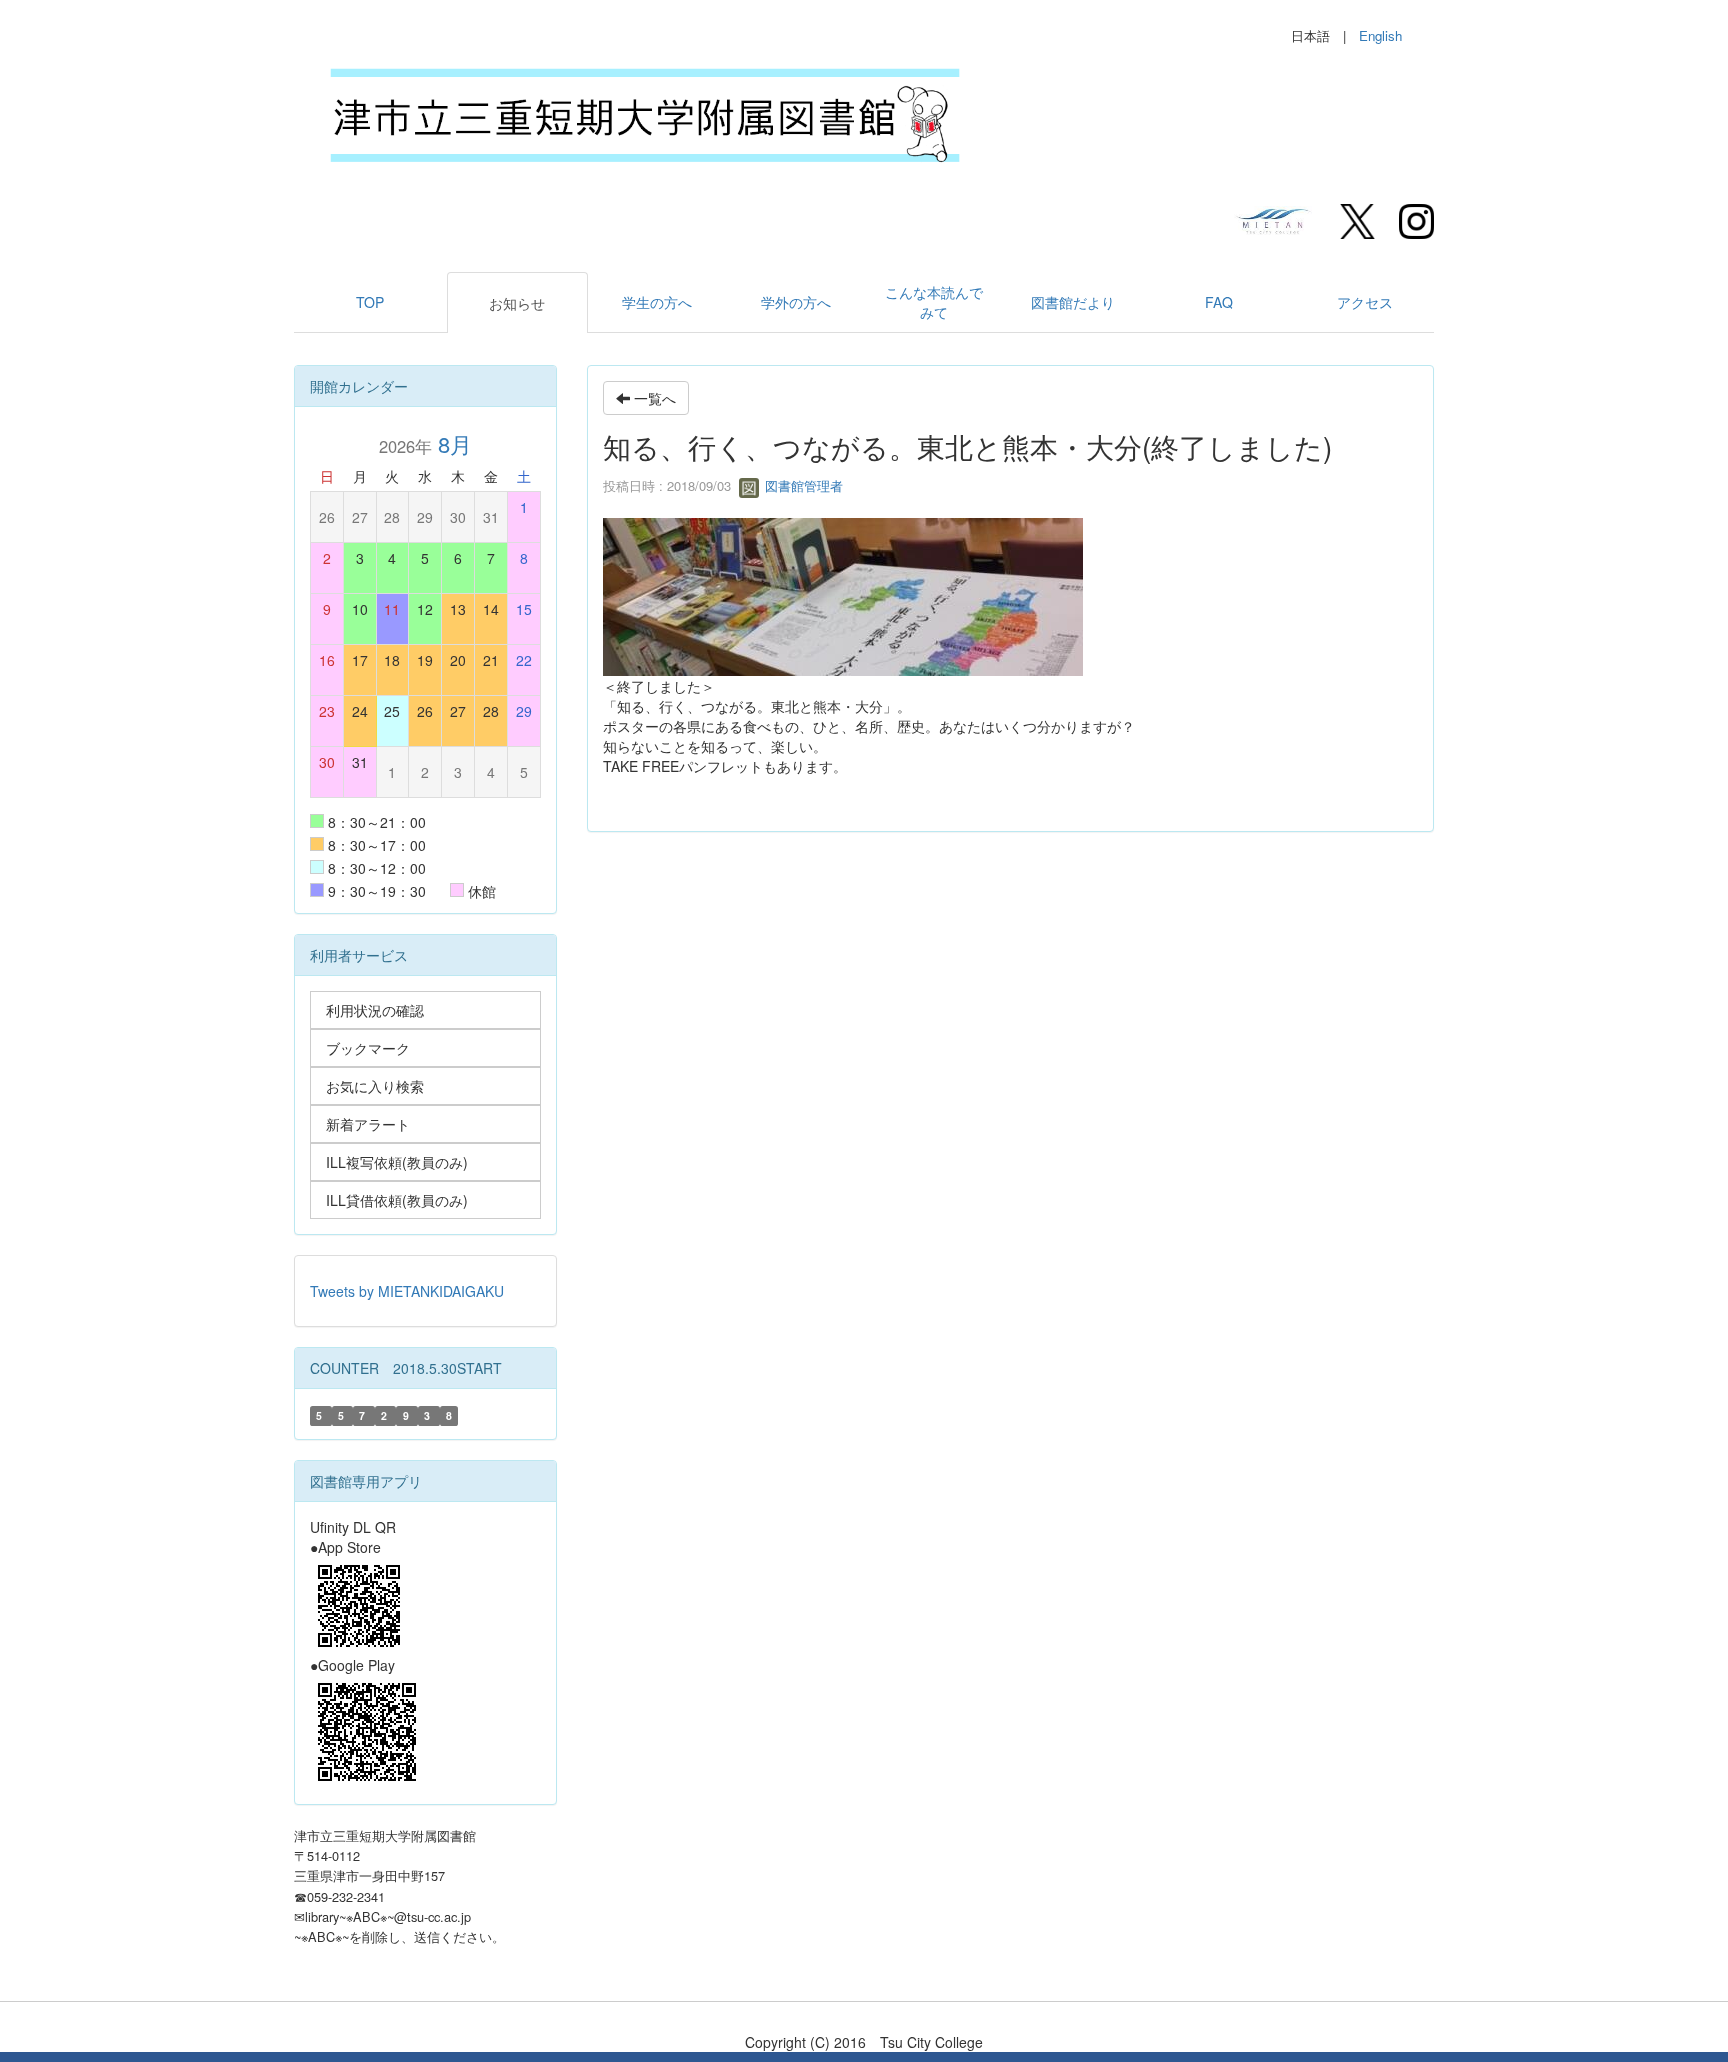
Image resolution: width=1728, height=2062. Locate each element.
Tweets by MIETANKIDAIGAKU (407, 1291)
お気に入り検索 (375, 1086)
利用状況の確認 (375, 1010)
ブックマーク (368, 1048)
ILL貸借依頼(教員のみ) (397, 1200)
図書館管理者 (802, 485)
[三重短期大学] (1275, 219)
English (1380, 35)
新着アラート (368, 1124)
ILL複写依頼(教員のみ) (397, 1162)
